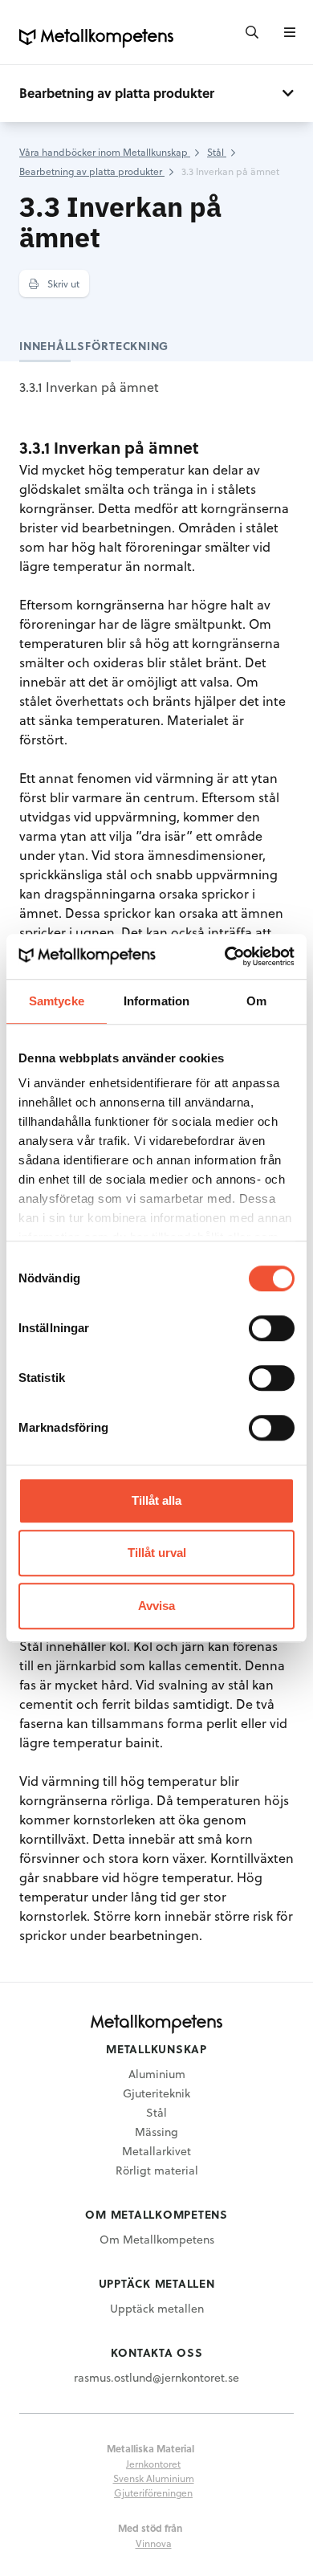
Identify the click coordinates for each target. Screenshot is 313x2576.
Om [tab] (256, 1001)
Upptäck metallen (157, 2308)
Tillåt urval (157, 1553)
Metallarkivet (156, 2151)
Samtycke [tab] (57, 1001)
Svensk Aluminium (154, 2478)
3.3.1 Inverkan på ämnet (89, 387)
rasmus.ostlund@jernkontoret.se (156, 2377)
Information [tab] (156, 1001)
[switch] (272, 1328)
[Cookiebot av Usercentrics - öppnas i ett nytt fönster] (225, 956)
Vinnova (154, 2543)
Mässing (156, 2132)
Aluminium (157, 2074)
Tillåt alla (156, 1500)
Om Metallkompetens (157, 2239)
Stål (156, 2112)
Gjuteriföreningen (153, 2492)
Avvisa (156, 1606)
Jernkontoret (153, 2464)
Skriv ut (62, 283)
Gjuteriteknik (156, 2093)
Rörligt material (157, 2170)
